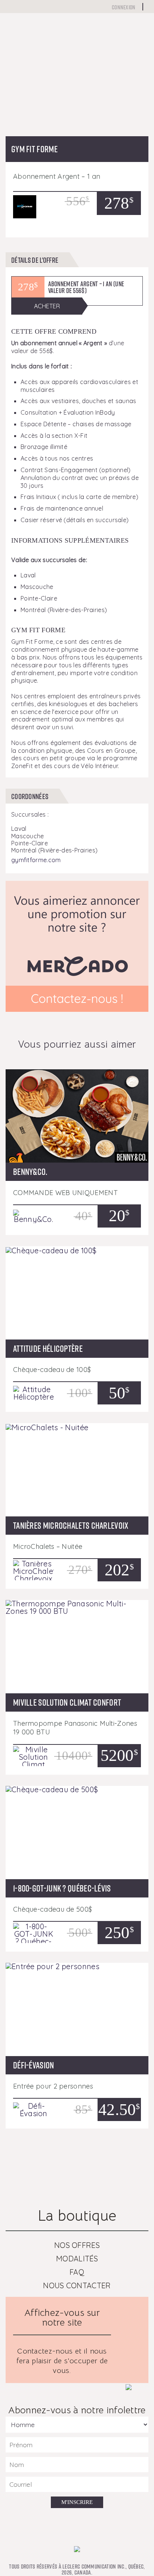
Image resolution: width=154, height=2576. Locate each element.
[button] (16, 97)
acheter (47, 306)
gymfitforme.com (36, 860)
